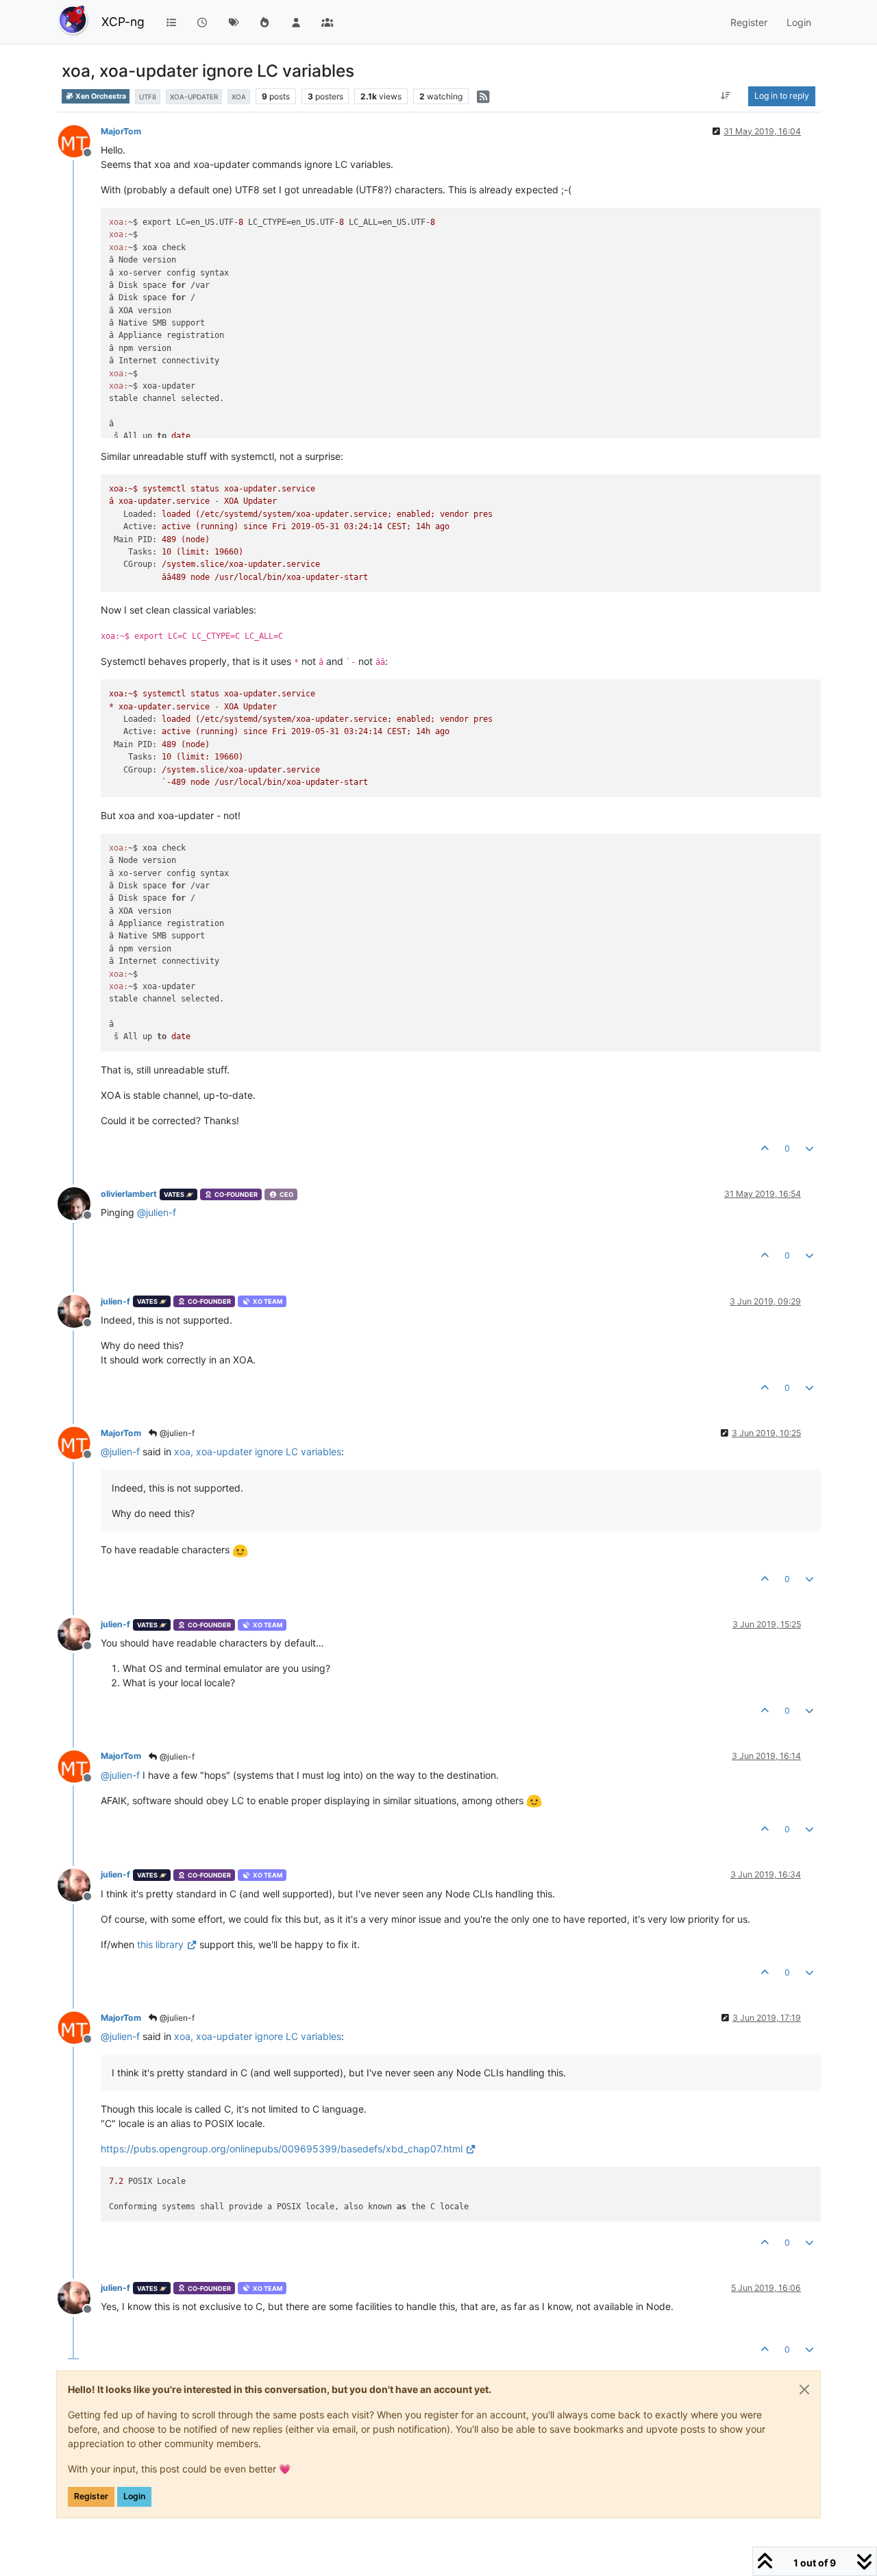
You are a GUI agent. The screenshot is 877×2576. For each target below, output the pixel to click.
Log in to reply (782, 96)
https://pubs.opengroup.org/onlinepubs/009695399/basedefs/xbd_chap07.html (282, 2149)
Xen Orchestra (100, 96)
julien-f (115, 1301)
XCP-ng (123, 22)
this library (160, 1944)
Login (134, 2496)
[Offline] (79, 140)
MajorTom (121, 131)
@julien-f (176, 1433)
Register (91, 2496)
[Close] (804, 2390)
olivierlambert (129, 1194)
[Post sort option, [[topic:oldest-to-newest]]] (726, 96)
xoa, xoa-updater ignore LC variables (258, 1451)
